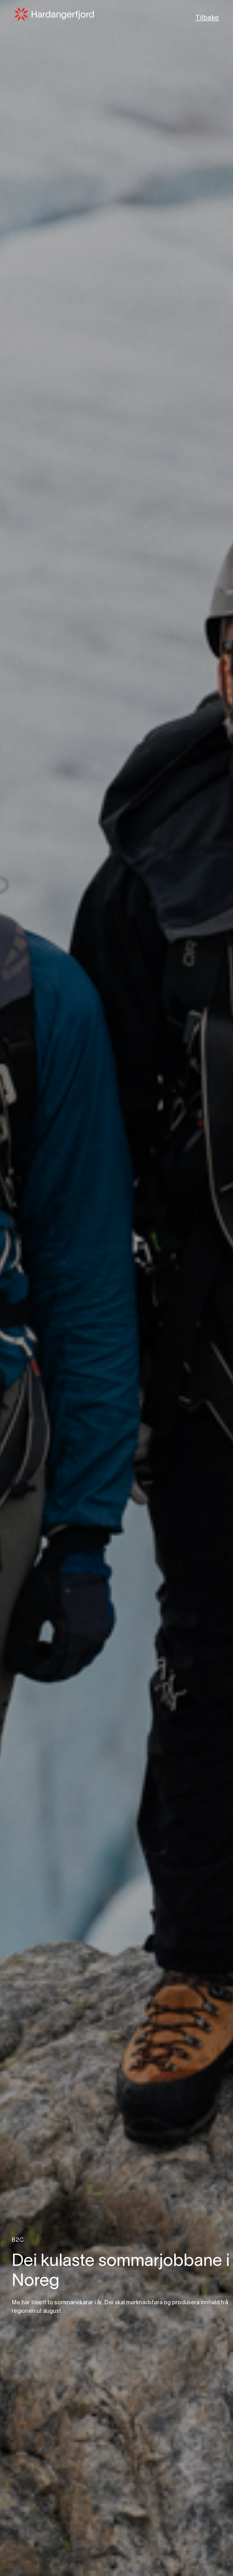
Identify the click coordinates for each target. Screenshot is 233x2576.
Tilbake (207, 18)
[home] (54, 14)
